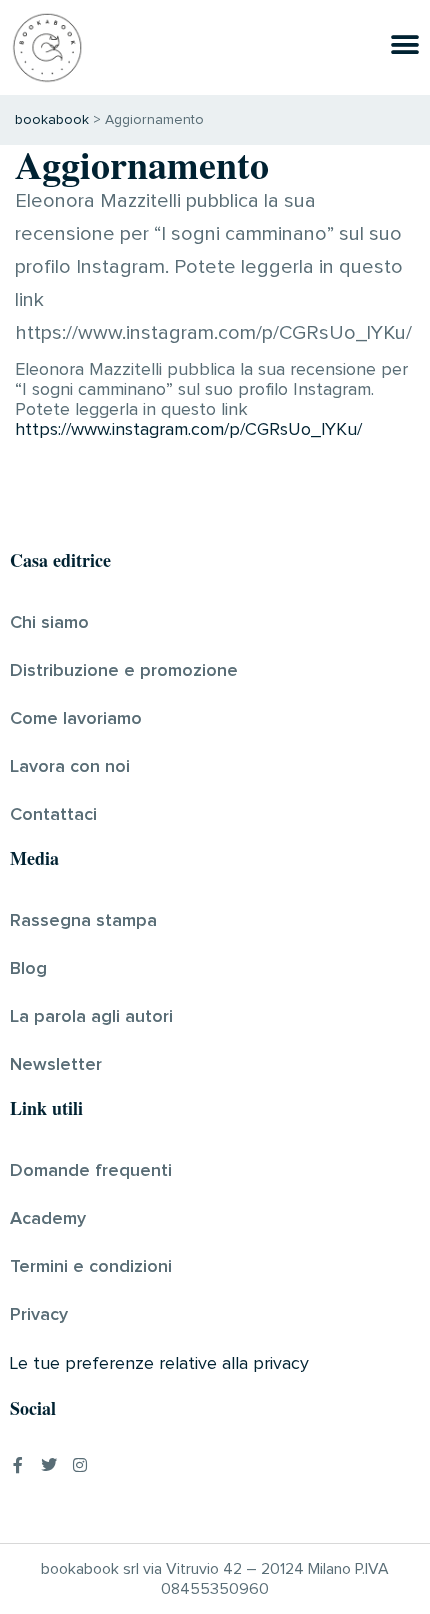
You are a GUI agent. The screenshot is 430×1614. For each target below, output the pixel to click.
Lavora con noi (70, 767)
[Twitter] (49, 1465)
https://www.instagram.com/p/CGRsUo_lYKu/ (188, 430)
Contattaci (53, 815)
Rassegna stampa (83, 921)
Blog (28, 969)
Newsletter (56, 1065)
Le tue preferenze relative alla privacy (159, 1364)
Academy (48, 1219)
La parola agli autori (91, 1017)
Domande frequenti (91, 1171)
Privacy (39, 1315)
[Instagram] (80, 1465)
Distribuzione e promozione (124, 671)
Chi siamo (49, 623)
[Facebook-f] (18, 1465)
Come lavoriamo (76, 719)
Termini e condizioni (91, 1267)
